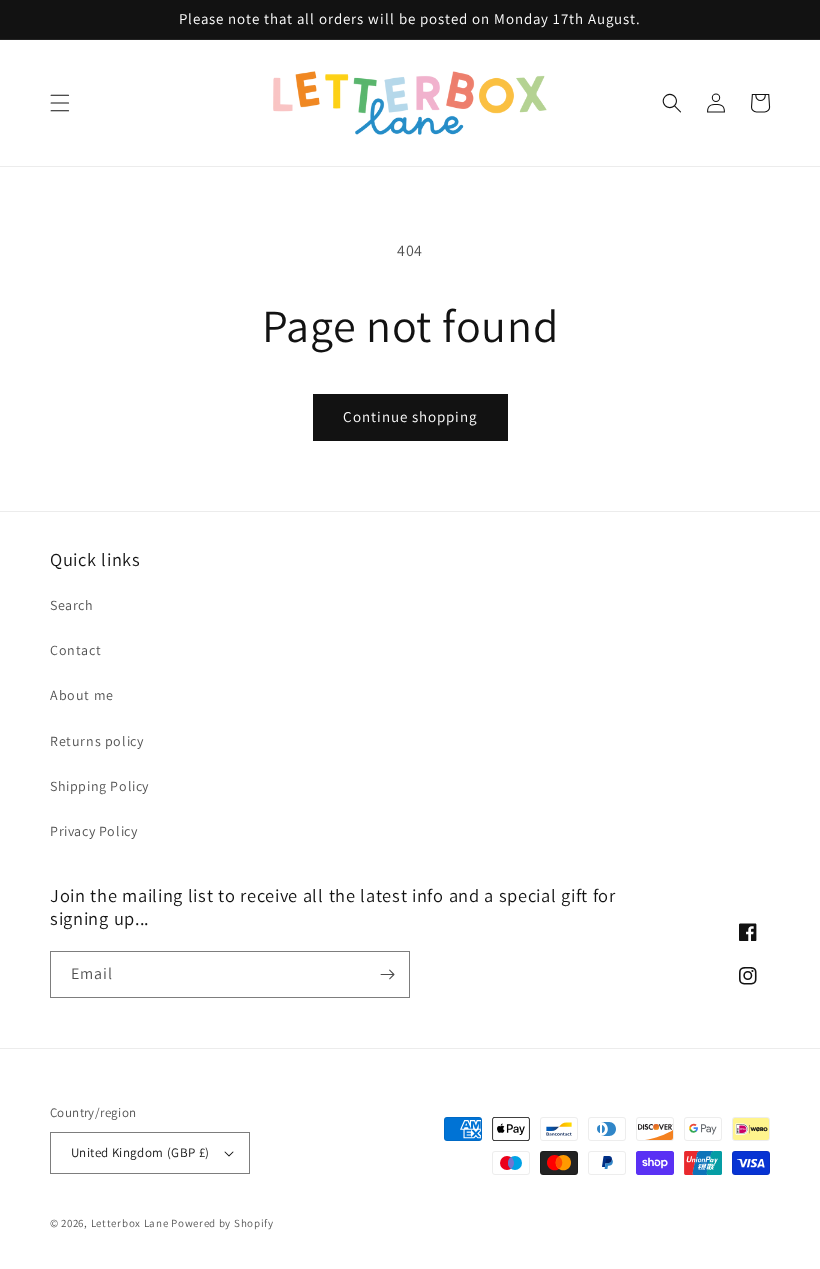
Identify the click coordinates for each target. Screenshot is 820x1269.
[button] (60, 103)
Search (72, 605)
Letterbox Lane (131, 1223)
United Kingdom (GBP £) (140, 1152)
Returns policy (96, 741)
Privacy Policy (93, 831)
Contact (75, 650)
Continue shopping (410, 416)
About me (82, 695)
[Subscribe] (387, 974)
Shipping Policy (99, 786)
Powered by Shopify (222, 1223)
